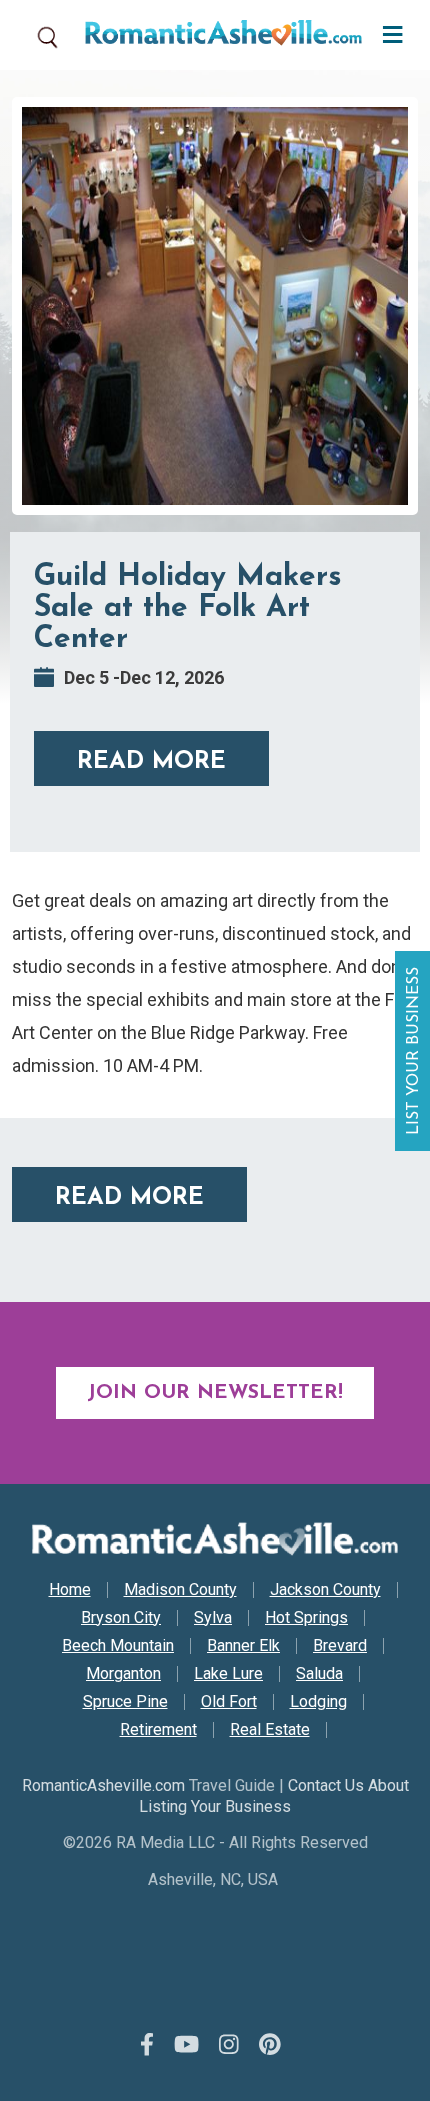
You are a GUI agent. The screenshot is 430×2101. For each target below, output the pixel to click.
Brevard (340, 1646)
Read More (151, 762)
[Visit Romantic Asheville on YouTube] (186, 2045)
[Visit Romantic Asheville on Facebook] (147, 2045)
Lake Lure (228, 1674)
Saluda (319, 1674)
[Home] (216, 35)
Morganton (123, 1674)
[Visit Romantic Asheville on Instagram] (229, 2045)
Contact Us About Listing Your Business (274, 1796)
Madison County (180, 1590)
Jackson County (325, 1590)
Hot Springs (306, 1618)
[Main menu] (387, 32)
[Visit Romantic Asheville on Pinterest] (270, 2045)
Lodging (318, 1702)
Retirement (158, 1730)
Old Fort (229, 1702)
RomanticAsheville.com (103, 1785)
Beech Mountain (118, 1646)
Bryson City (121, 1618)
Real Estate (270, 1730)
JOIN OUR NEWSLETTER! (215, 1393)
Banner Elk (243, 1646)
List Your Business (415, 1051)
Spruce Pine (125, 1702)
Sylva (213, 1618)
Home (70, 1590)
